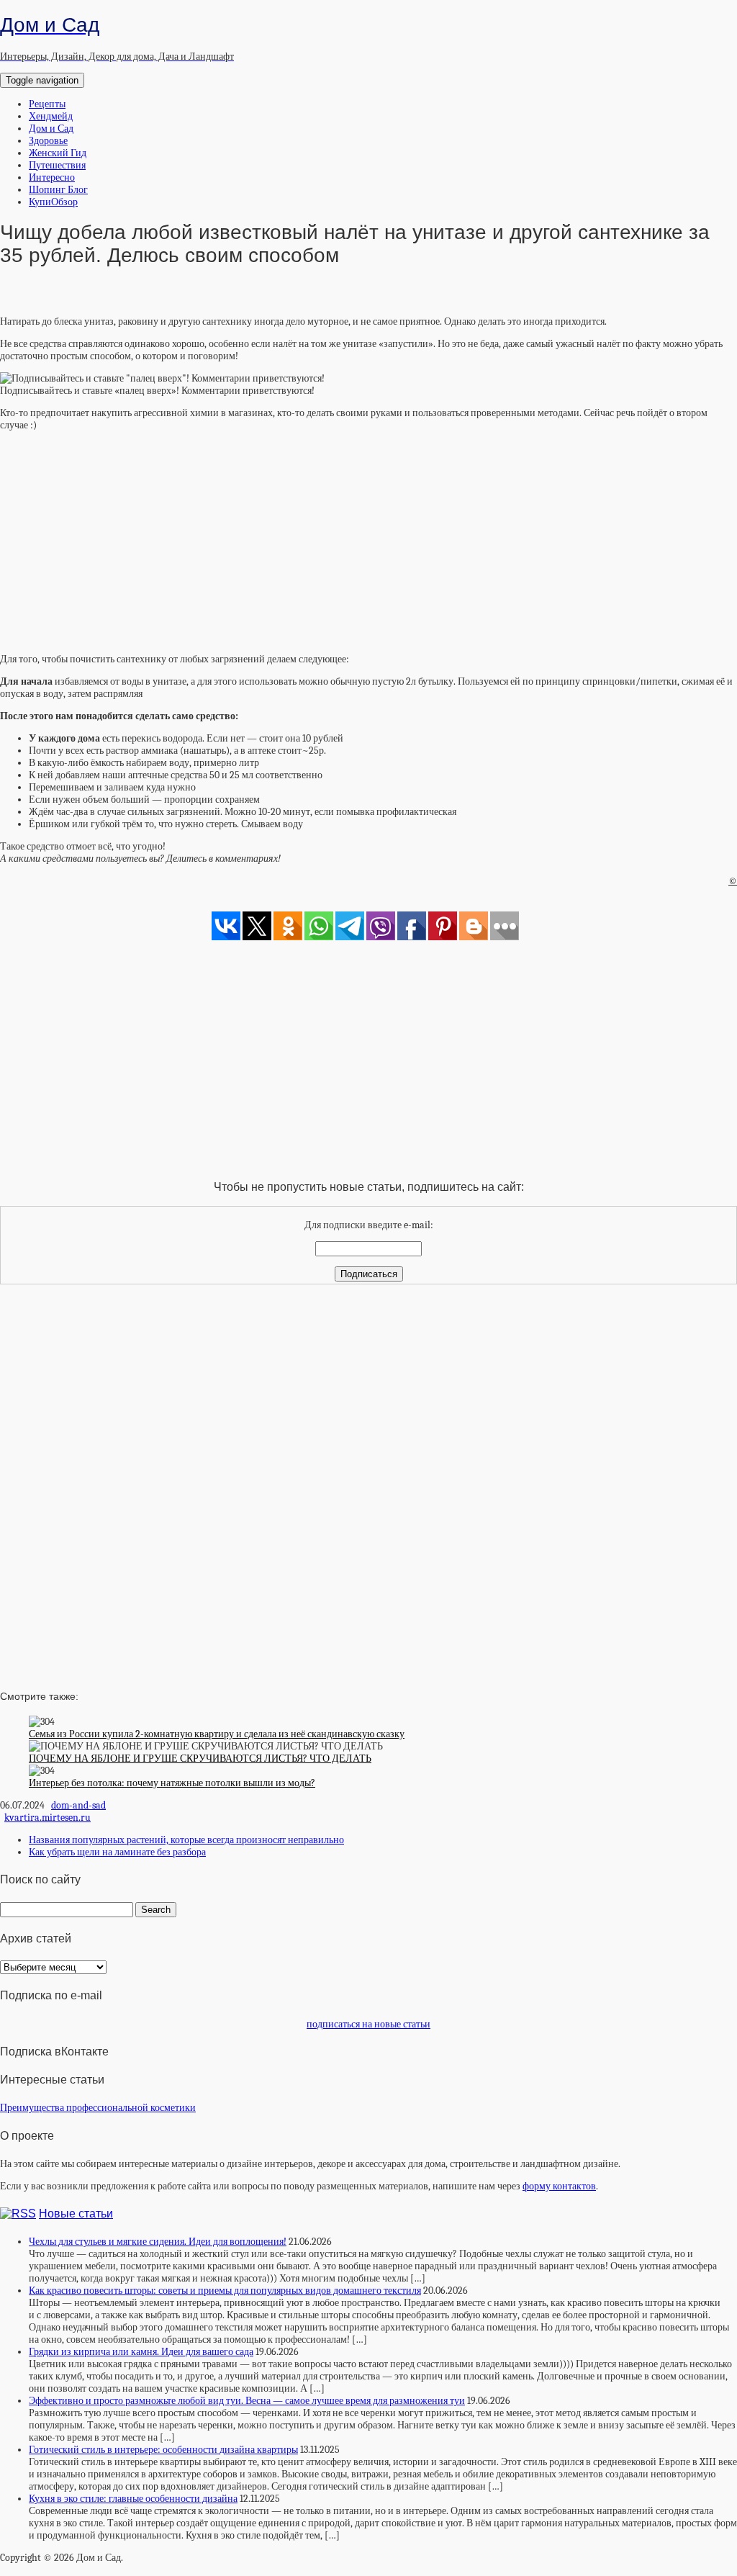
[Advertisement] (368, 542)
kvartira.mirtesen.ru (48, 1818)
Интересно (52, 177)
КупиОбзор (53, 202)
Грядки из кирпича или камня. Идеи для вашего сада (141, 2352)
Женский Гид (58, 153)
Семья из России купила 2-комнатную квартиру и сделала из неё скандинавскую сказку (217, 1734)
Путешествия (57, 165)
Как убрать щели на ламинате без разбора (117, 1852)
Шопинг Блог (58, 190)
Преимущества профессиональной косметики (98, 2108)
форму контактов (559, 2186)
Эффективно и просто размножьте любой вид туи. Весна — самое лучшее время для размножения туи (247, 2401)
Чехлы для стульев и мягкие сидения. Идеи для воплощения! (158, 2242)
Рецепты (47, 104)
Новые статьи (76, 2214)
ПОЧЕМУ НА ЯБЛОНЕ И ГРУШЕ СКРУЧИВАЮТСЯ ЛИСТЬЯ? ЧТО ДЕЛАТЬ (200, 1758)
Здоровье (48, 141)
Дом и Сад (51, 129)
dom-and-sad (78, 1805)
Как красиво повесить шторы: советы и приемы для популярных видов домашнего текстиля (225, 2291)
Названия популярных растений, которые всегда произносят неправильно (186, 1840)
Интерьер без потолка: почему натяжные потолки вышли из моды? (172, 1783)
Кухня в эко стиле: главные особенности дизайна (133, 2499)
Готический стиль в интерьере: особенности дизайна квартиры (163, 2450)
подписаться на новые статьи (368, 2024)
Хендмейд (51, 116)
